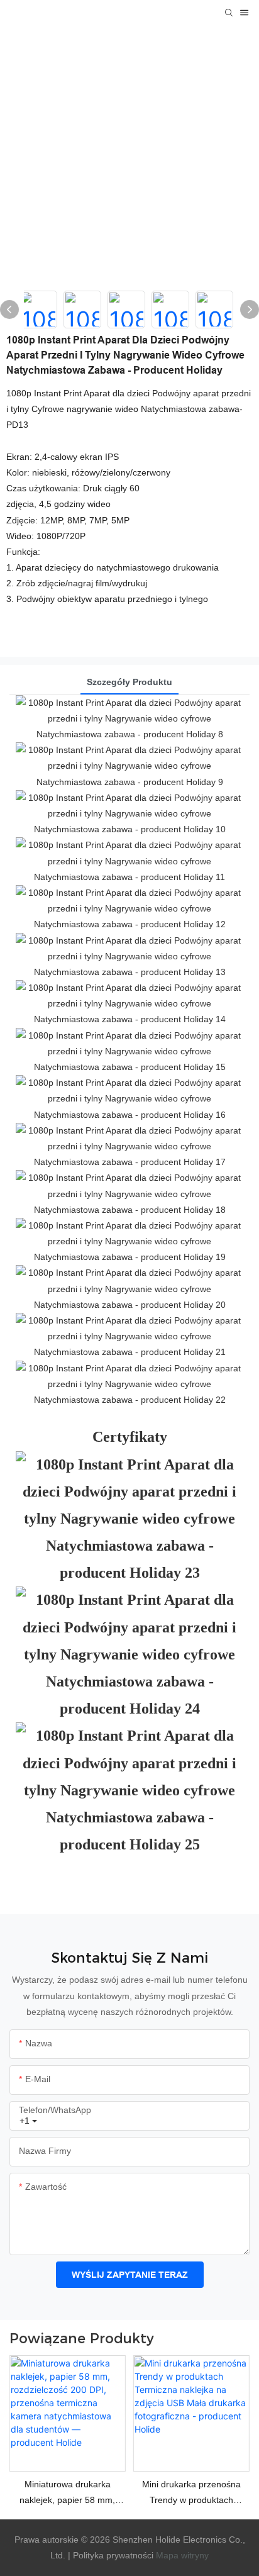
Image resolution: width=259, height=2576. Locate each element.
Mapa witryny (182, 2555)
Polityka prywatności (112, 2555)
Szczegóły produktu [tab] (129, 682)
